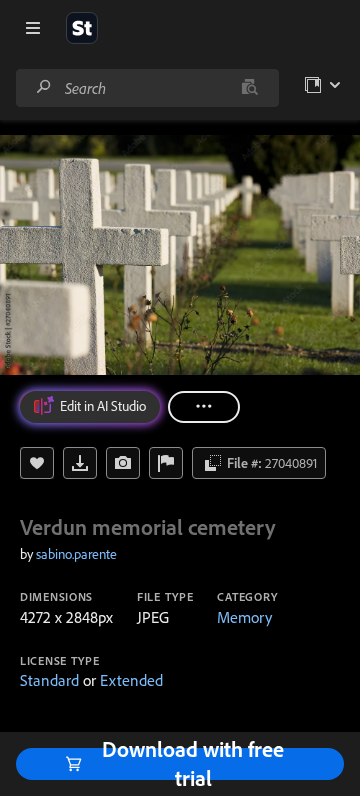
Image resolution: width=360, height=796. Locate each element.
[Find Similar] (123, 463)
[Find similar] (249, 88)
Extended (131, 680)
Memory (244, 617)
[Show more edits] (204, 407)
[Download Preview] (80, 463)
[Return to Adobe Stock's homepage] (82, 28)
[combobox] (147, 88)
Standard (49, 680)
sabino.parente (76, 554)
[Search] (44, 87)
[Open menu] (33, 28)
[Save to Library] (37, 463)
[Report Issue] (166, 463)
